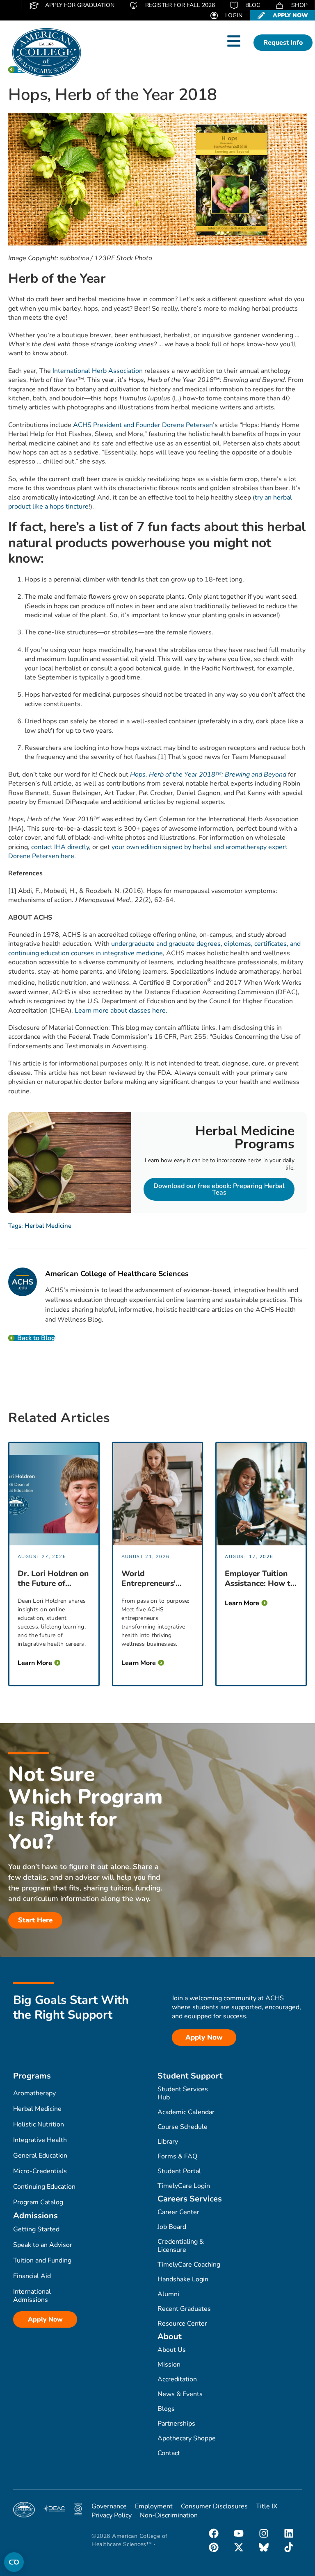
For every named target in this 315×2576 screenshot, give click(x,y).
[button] (234, 41)
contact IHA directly (60, 847)
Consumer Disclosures (214, 2506)
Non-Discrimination (169, 2515)
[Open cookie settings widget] (14, 2562)
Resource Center (182, 2324)
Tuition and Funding (42, 2260)
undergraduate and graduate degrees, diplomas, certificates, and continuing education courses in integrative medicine (154, 948)
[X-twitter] (239, 2547)
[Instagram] (264, 2533)
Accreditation (177, 2379)
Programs (32, 2076)
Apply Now (45, 2319)
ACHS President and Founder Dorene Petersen (143, 425)
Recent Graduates (184, 2309)
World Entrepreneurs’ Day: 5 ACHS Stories (148, 1579)
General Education (40, 2156)
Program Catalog (38, 2202)
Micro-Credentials (40, 2171)
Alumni (168, 2294)
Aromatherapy (34, 2093)
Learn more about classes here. (121, 1011)
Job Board (172, 2227)
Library (168, 2142)
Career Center (178, 2212)
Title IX (267, 2506)
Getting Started (36, 2229)
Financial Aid (32, 2276)
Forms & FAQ (177, 2156)
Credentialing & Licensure (181, 2246)
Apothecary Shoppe (187, 2438)
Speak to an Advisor (43, 2245)
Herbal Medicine (48, 1226)
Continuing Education (44, 2187)
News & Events (180, 2394)
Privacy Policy (112, 2515)
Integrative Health (40, 2140)
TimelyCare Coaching (189, 2265)
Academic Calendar (186, 2112)
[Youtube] (239, 2533)
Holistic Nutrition (39, 2124)
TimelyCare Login (184, 2186)
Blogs (166, 2409)
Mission (169, 2365)
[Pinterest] (214, 2547)
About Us (172, 2350)
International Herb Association (98, 371)
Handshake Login (183, 2279)
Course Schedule (183, 2127)
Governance (109, 2506)
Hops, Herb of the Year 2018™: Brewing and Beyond (208, 775)
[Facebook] (214, 2533)
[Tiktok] (289, 2547)
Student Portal (179, 2171)
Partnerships (176, 2424)
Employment (154, 2506)
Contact (169, 2453)
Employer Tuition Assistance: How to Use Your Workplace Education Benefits (260, 1579)
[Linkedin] (289, 2533)
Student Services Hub (183, 2093)
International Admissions (32, 2296)
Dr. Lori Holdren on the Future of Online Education (53, 1579)
